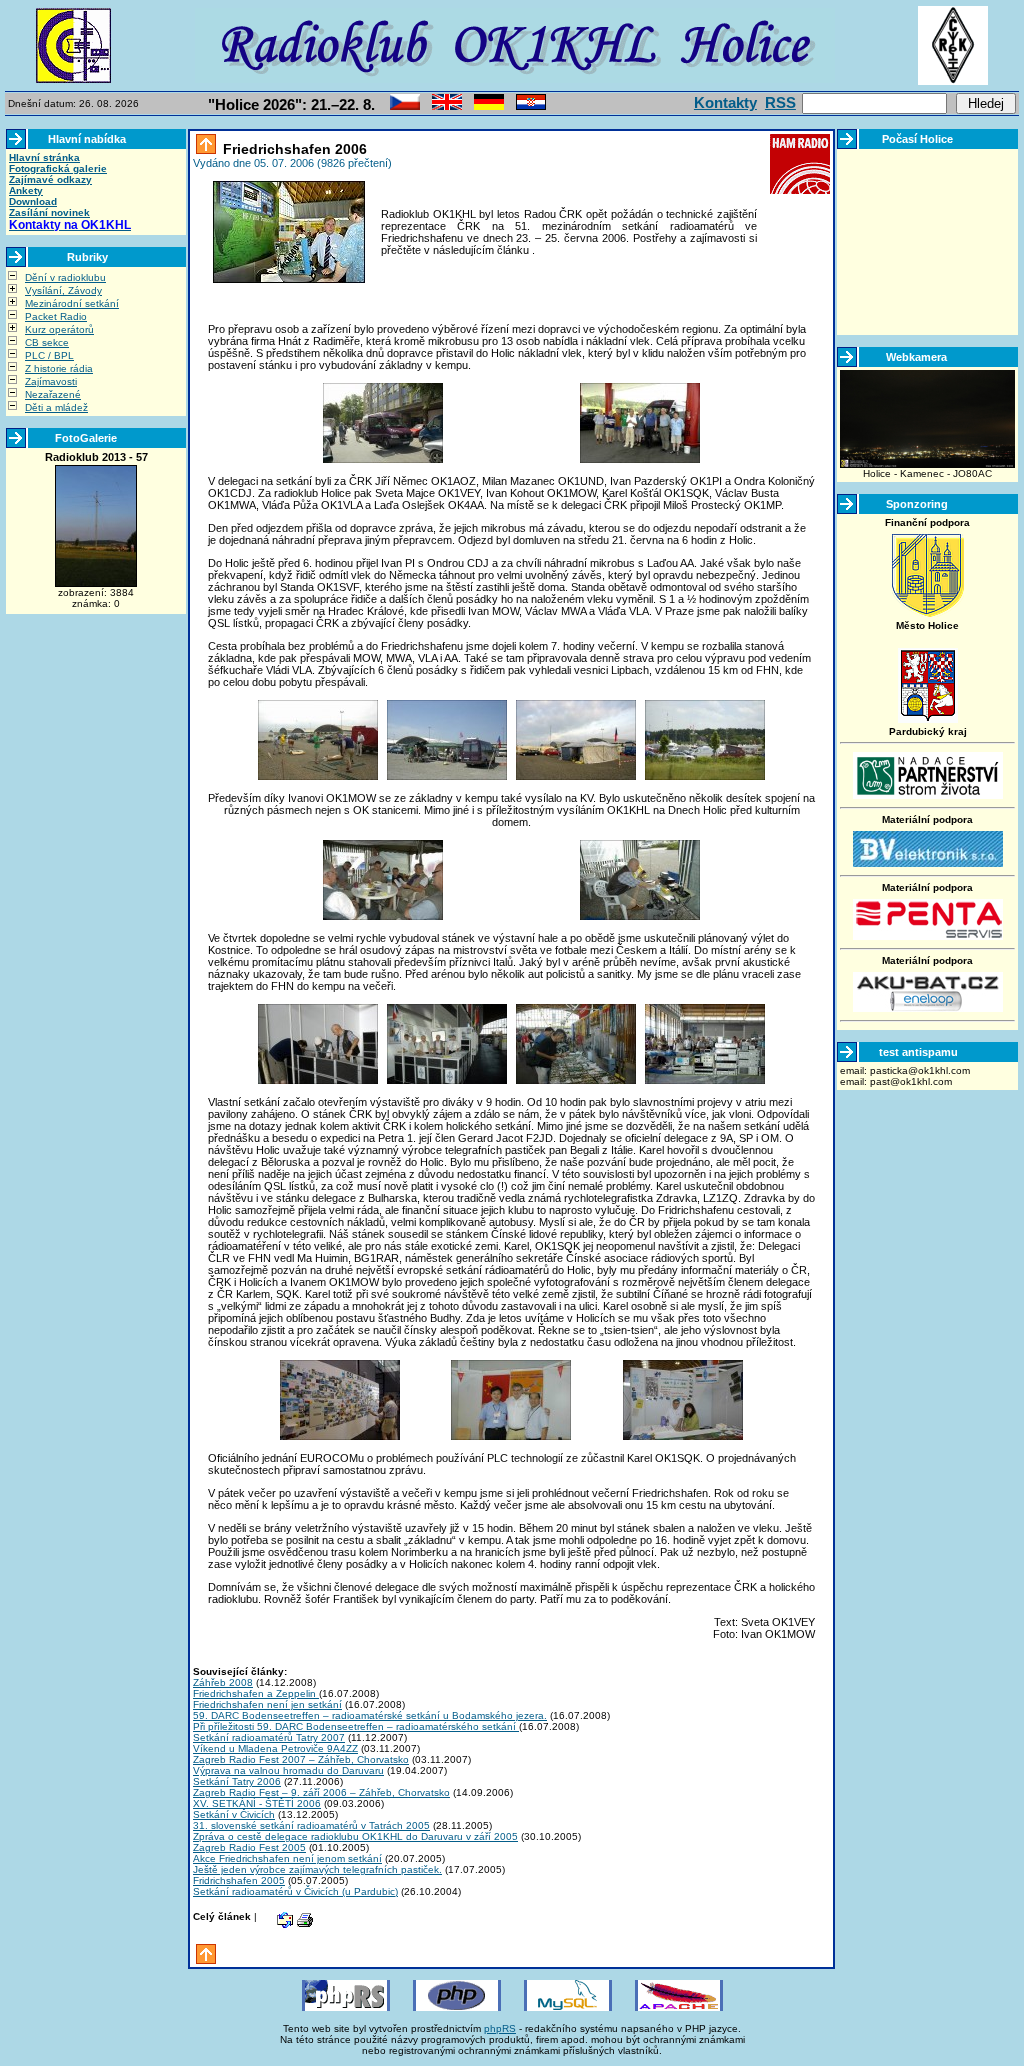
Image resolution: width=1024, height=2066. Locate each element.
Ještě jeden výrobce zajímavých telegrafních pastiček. (317, 1869)
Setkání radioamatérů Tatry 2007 (269, 1737)
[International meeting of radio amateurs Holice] (447, 106)
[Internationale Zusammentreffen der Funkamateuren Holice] (489, 106)
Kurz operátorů (59, 329)
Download (33, 201)
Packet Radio (56, 316)
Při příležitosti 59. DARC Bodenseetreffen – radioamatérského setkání (356, 1726)
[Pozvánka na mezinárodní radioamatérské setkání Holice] (405, 106)
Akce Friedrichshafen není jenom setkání (287, 1858)
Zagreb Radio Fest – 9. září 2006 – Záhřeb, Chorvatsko (321, 1792)
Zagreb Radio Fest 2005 (249, 1847)
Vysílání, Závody (63, 290)
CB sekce (47, 342)
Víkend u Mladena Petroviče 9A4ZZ (275, 1748)
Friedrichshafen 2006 (293, 149)
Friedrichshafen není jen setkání (267, 1704)
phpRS (500, 2028)
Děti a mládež (56, 407)
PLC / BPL (49, 355)
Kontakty (725, 102)
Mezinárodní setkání (72, 303)
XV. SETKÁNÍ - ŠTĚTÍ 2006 (257, 1803)
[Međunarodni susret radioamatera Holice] (531, 106)
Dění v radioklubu (65, 277)
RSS (780, 102)
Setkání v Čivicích (234, 1814)
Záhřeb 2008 (223, 1682)
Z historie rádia (59, 368)
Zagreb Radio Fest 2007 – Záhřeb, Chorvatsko (301, 1759)
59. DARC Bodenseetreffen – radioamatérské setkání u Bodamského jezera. (370, 1715)
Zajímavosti (51, 381)
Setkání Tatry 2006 (237, 1781)
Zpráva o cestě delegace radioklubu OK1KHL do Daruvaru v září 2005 (355, 1836)
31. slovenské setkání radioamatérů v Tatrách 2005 (311, 1825)
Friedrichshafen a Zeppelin (256, 1693)
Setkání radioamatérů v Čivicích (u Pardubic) (295, 1891)
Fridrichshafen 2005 (239, 1880)
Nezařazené (53, 394)
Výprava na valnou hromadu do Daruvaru (288, 1770)
